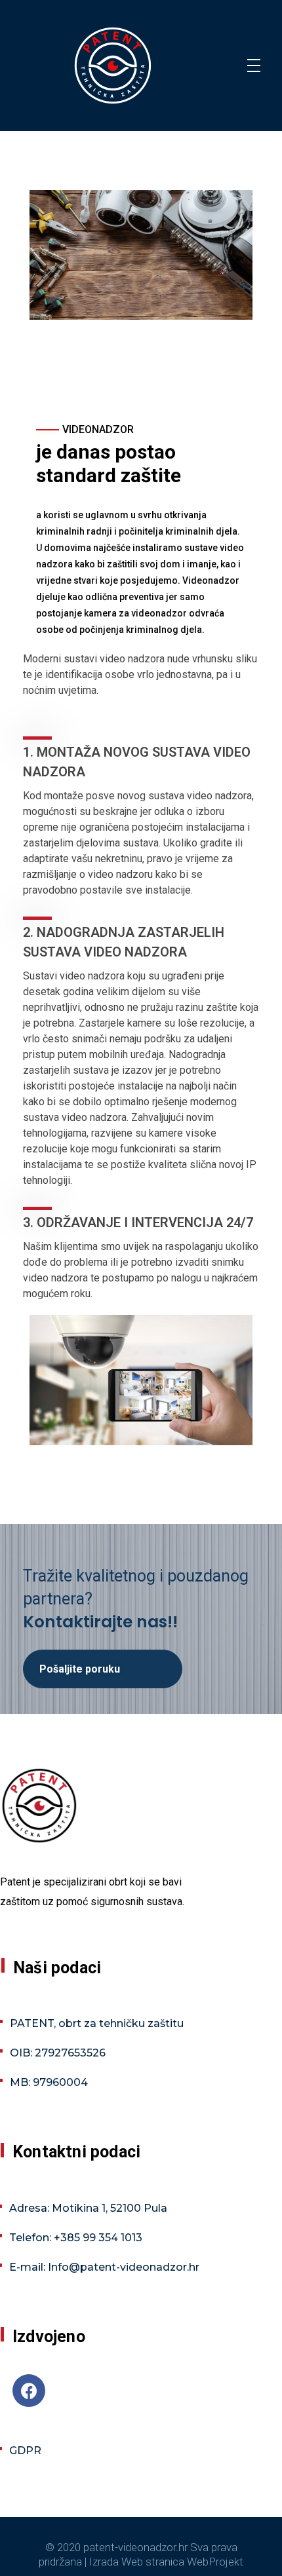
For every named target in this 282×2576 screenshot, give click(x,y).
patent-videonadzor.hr (135, 2547)
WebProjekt (215, 2562)
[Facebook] (29, 2391)
